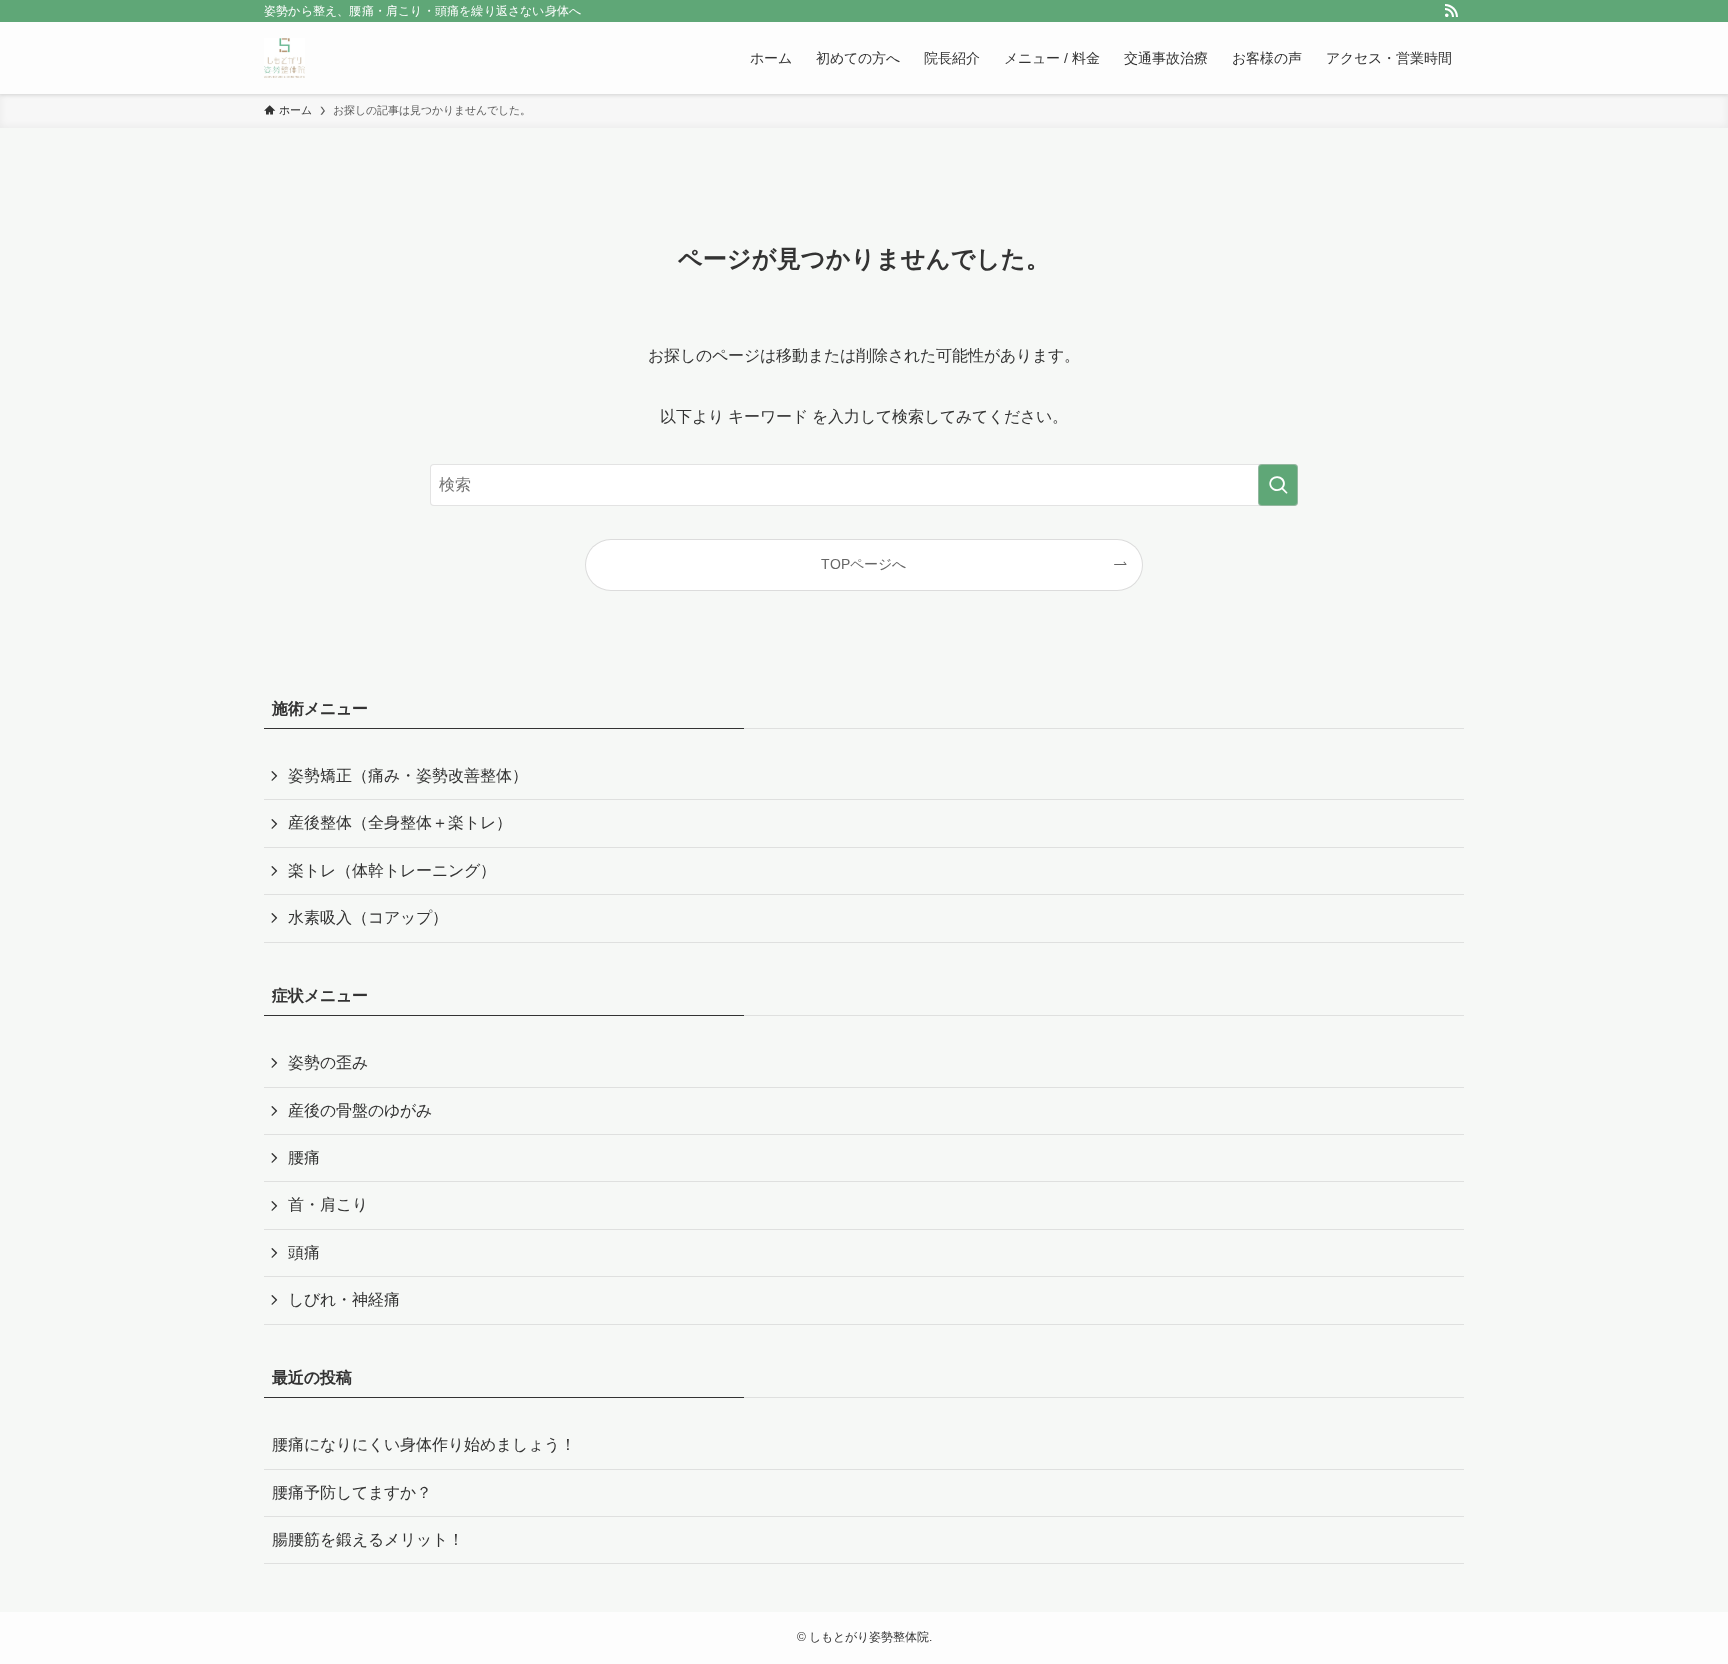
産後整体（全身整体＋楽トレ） (400, 822)
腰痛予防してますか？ (352, 1492)
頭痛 (304, 1252)
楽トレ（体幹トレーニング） (392, 870)
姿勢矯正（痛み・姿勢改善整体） (408, 775)
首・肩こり (328, 1204)
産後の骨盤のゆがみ (360, 1110)
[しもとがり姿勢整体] (284, 58)
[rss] (1451, 11)
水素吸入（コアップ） (368, 917)
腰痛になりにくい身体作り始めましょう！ (424, 1444)
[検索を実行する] (1278, 485)
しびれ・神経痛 (344, 1299)
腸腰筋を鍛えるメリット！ (368, 1539)
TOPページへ (863, 564)
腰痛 (304, 1157)
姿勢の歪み (328, 1062)
